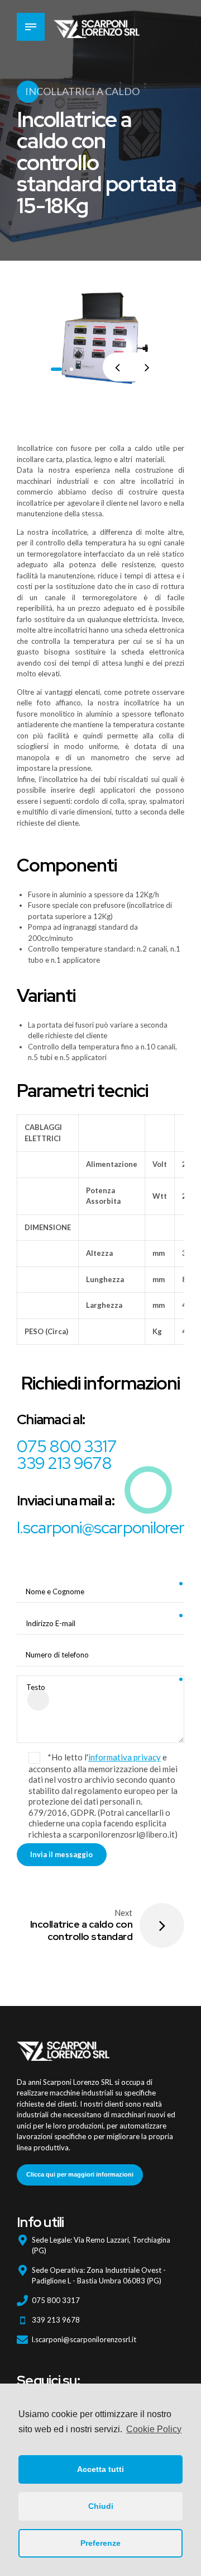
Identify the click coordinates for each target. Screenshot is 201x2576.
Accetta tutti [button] (100, 2469)
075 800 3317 (67, 1446)
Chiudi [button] (101, 2506)
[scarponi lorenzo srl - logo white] (63, 2048)
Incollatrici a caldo (82, 91)
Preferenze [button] (100, 2543)
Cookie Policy (154, 2429)
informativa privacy (125, 1757)
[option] (100, 338)
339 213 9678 (64, 1463)
